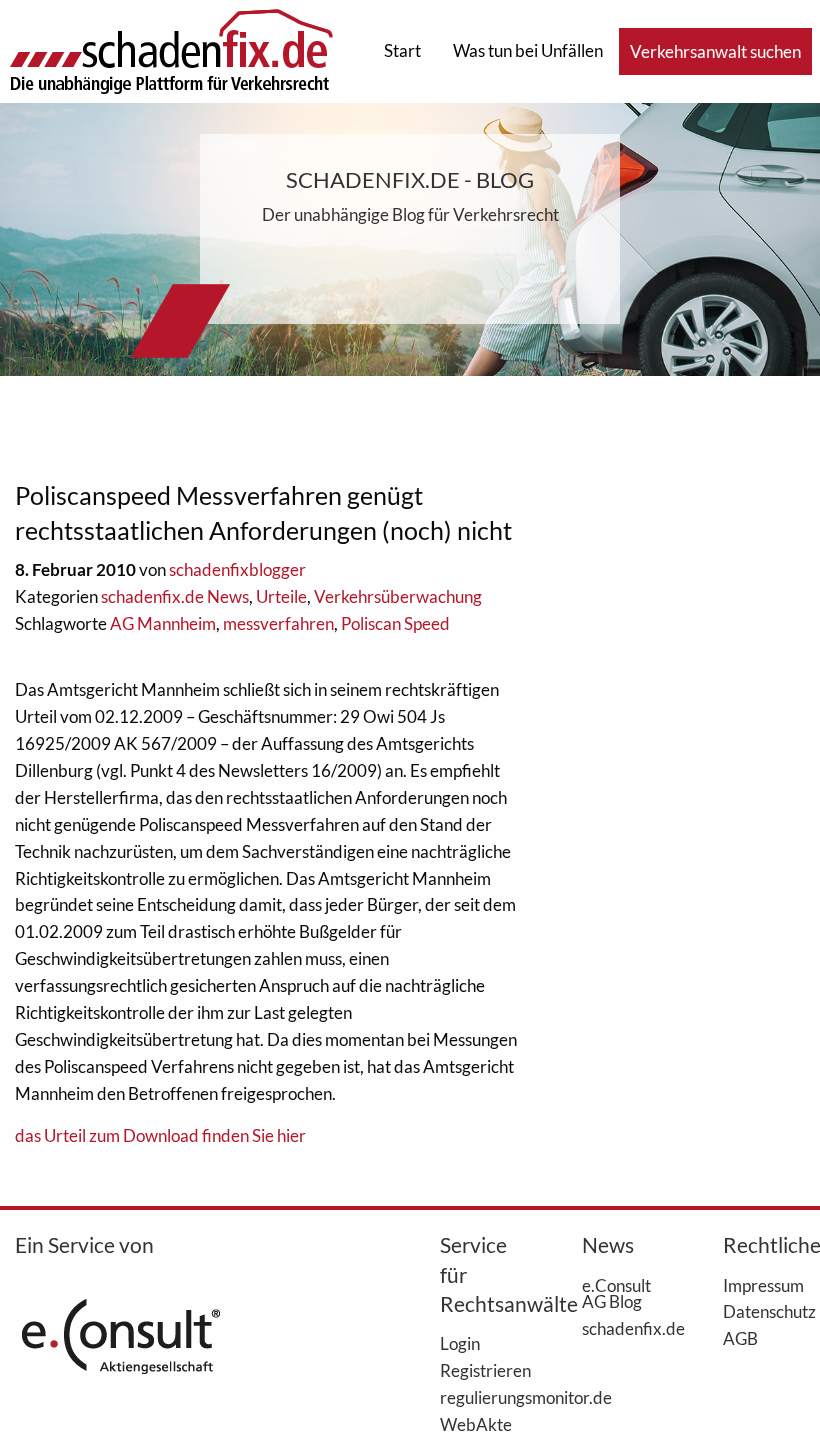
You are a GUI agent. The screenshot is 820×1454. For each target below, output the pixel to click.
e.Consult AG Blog (616, 1293)
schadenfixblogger (237, 569)
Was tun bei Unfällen (528, 50)
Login (460, 1343)
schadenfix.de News (175, 596)
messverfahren (278, 623)
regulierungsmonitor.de (481, 1397)
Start (402, 50)
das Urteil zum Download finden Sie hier (160, 1135)
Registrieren (481, 1370)
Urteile (281, 596)
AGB (740, 1338)
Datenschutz (764, 1311)
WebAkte (476, 1424)
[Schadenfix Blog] (171, 49)
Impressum (763, 1285)
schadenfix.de (623, 1328)
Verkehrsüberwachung (398, 596)
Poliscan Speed (395, 623)
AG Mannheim (163, 623)
